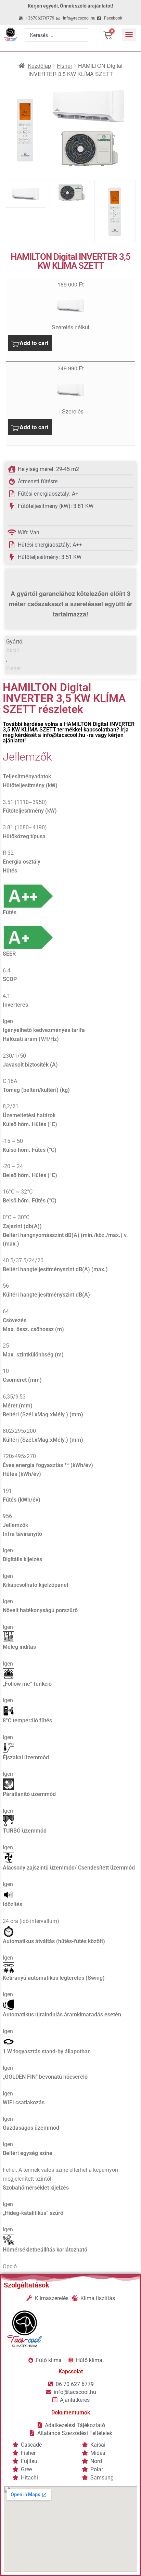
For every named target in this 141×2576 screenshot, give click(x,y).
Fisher (65, 66)
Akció (13, 651)
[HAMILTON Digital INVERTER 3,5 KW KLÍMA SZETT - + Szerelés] (70, 390)
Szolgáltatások (27, 2285)
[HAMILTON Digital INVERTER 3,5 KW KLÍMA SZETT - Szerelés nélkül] (70, 306)
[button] (129, 35)
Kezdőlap (39, 66)
